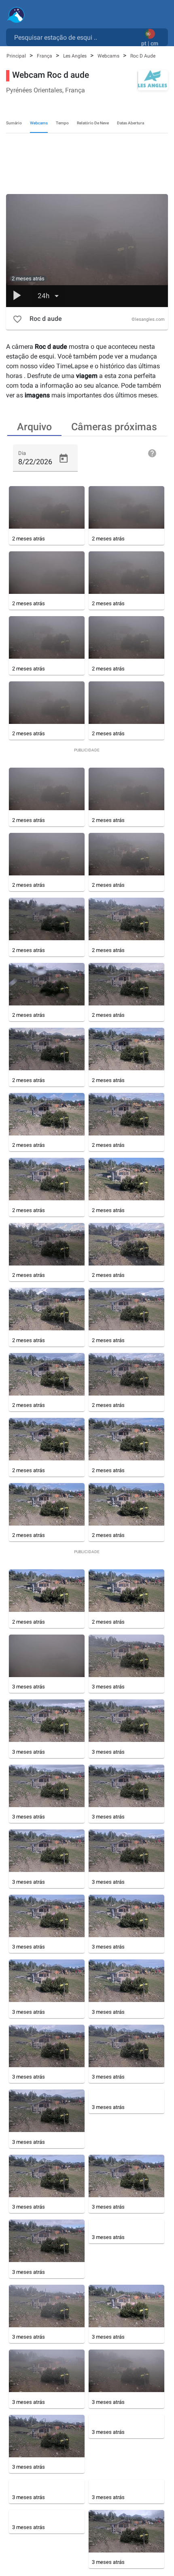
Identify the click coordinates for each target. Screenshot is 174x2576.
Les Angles (75, 56)
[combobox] (75, 37)
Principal (17, 56)
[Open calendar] (64, 459)
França (45, 56)
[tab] (34, 426)
